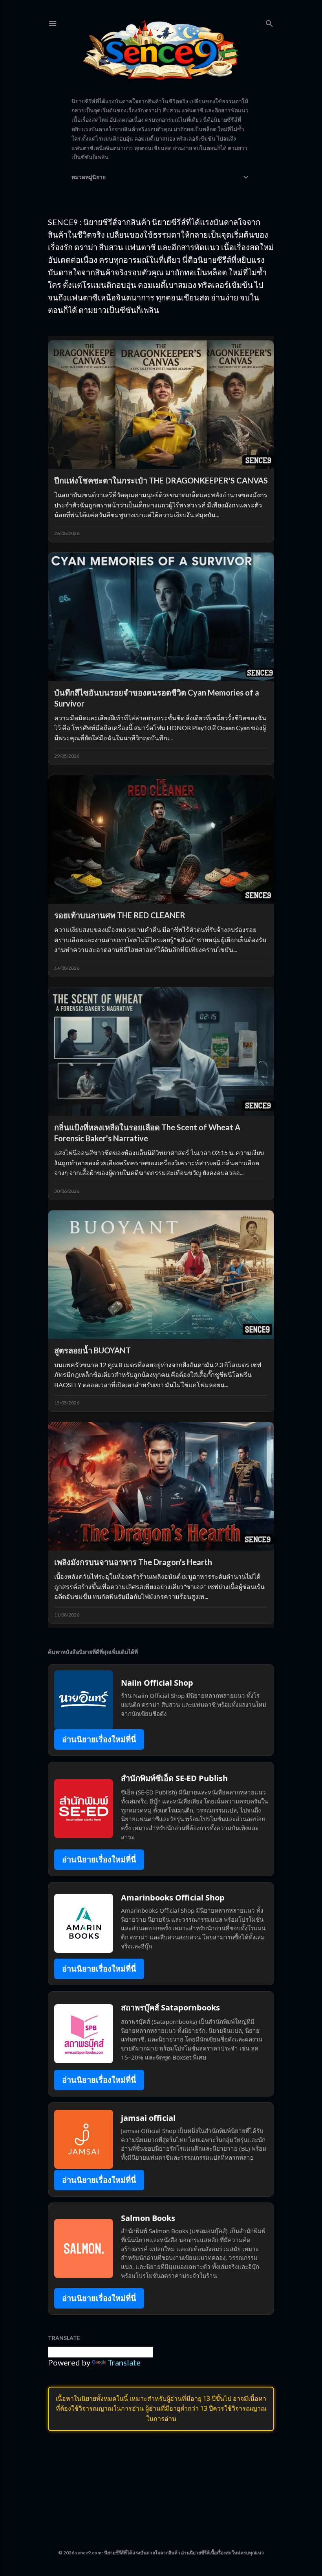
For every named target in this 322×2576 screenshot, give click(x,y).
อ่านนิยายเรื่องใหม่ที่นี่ (99, 1739)
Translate (124, 2362)
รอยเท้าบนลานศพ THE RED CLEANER (120, 915)
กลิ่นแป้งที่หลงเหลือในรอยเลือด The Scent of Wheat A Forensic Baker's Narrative (147, 1133)
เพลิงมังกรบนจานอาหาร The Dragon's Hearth (133, 1562)
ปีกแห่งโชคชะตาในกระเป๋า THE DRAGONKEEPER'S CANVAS (161, 480)
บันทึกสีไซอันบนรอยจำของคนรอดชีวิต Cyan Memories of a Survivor (157, 698)
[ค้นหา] (269, 22)
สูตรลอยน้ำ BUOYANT (92, 1350)
